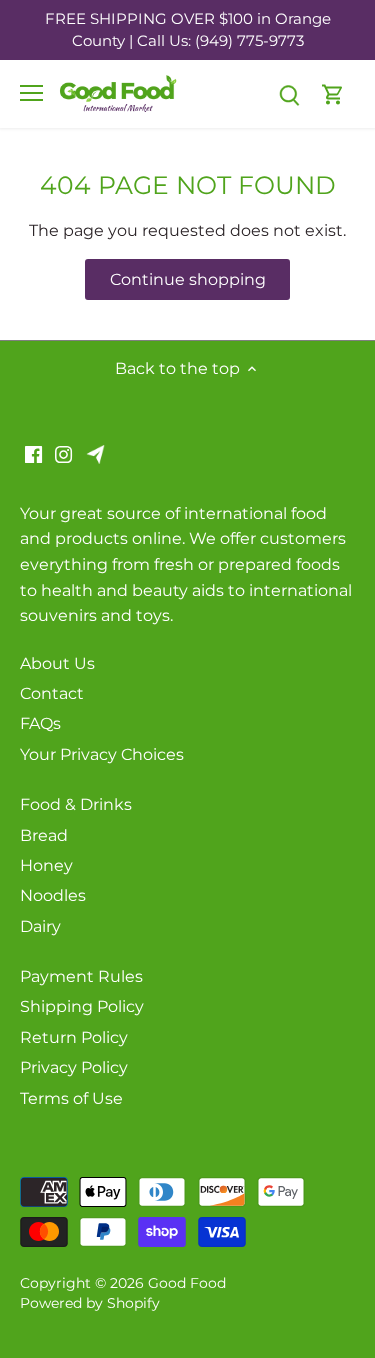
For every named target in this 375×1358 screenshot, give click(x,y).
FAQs (40, 723)
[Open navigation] (31, 93)
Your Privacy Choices (102, 754)
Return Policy (74, 1037)
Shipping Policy (82, 1006)
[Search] (289, 93)
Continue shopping (188, 279)
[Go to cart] (333, 93)
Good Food (187, 1283)
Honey (46, 865)
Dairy (40, 926)
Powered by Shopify (90, 1303)
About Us (57, 663)
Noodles (53, 895)
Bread (44, 835)
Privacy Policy (74, 1067)
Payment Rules (81, 976)
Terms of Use (71, 1098)
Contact (52, 693)
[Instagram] (63, 453)
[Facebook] (33, 453)
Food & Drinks (76, 804)
